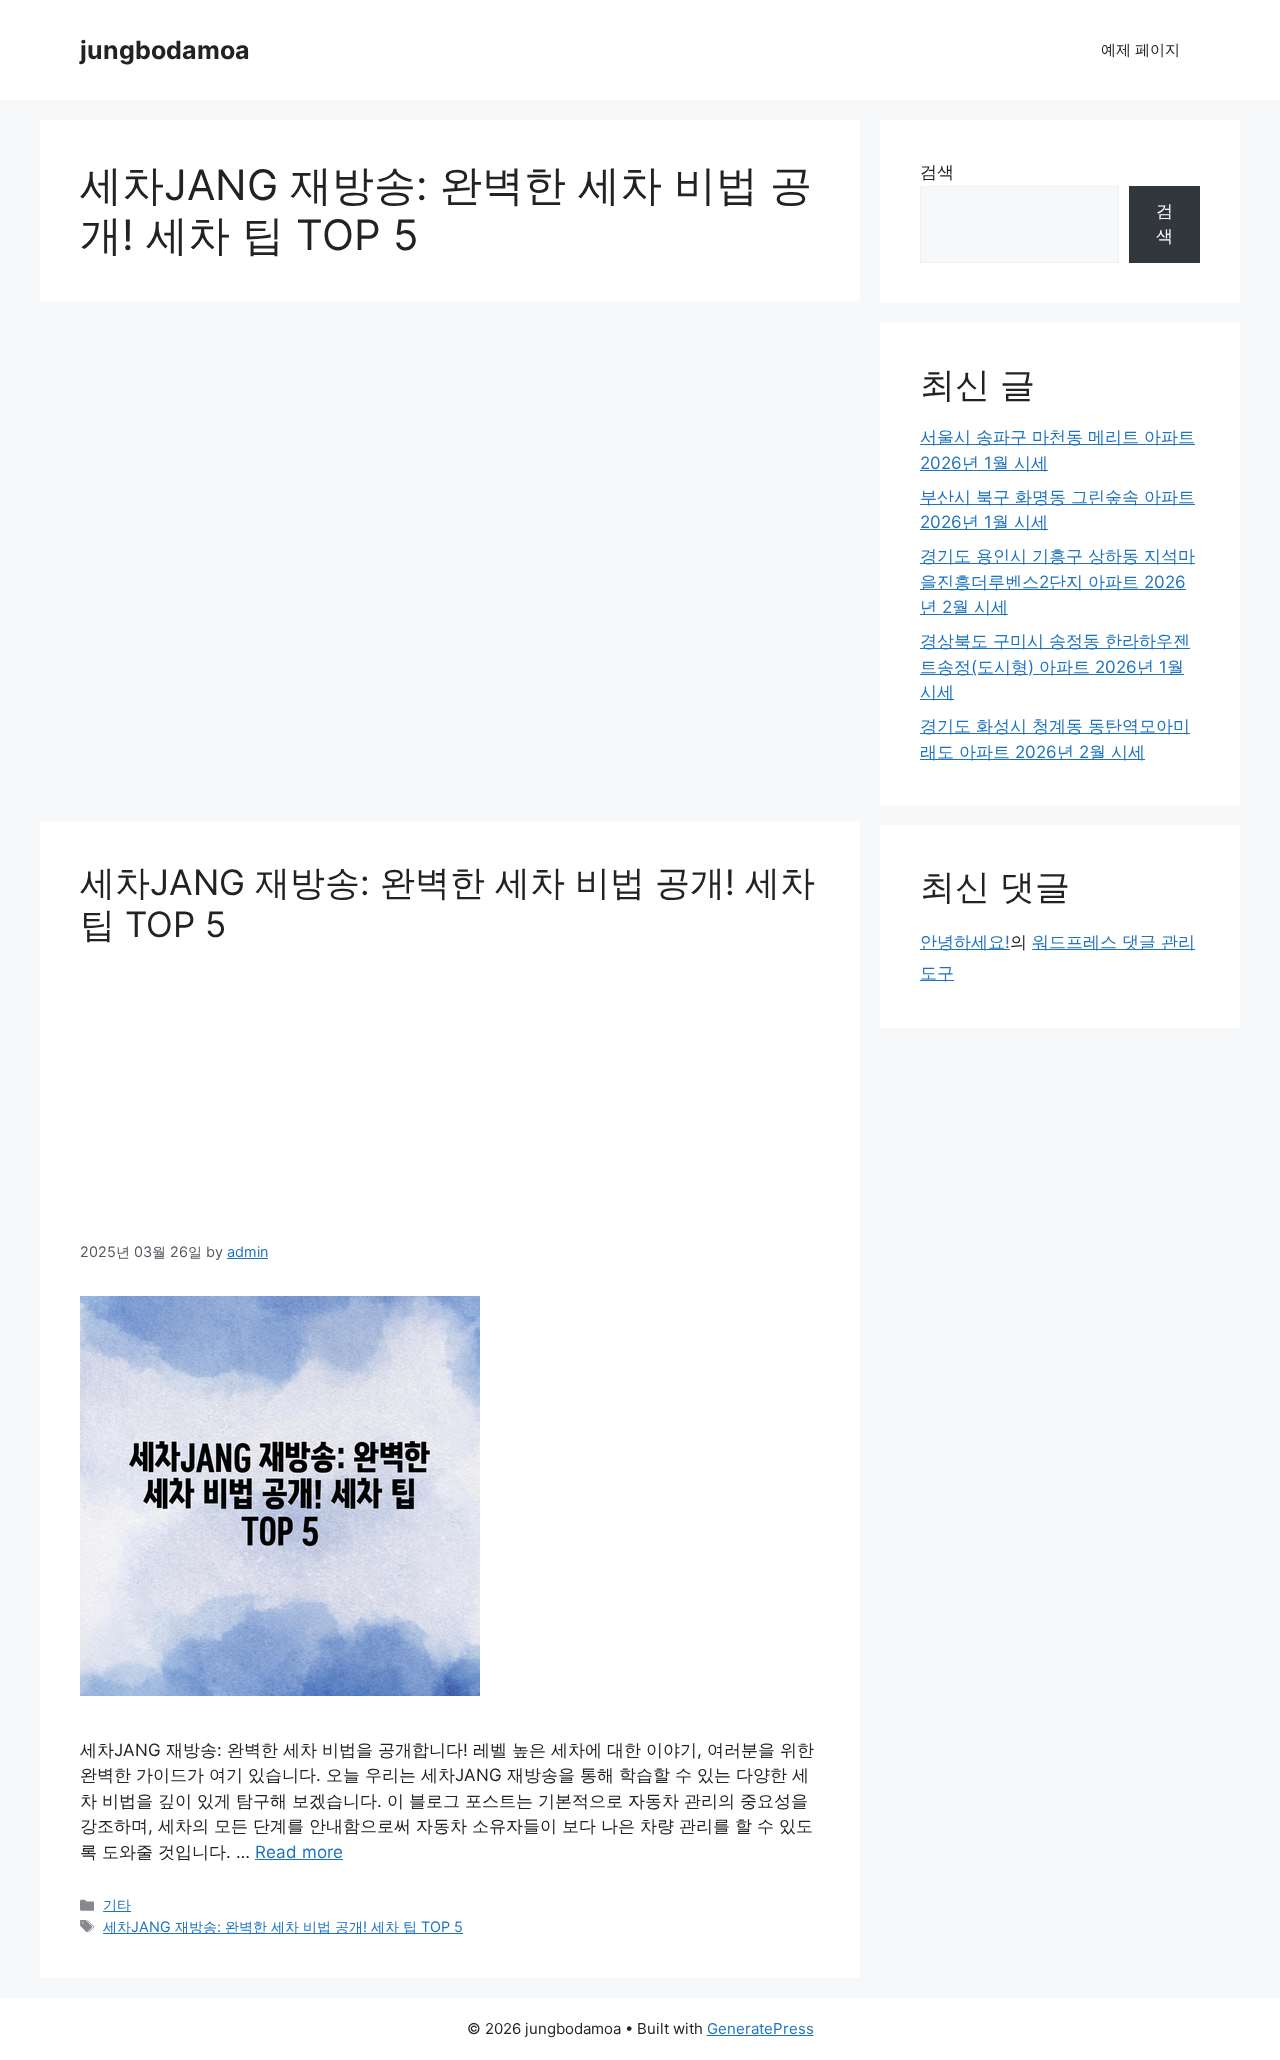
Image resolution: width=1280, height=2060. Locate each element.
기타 (117, 1904)
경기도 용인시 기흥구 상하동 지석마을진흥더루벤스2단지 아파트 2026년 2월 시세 (1057, 581)
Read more (299, 1852)
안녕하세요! (965, 942)
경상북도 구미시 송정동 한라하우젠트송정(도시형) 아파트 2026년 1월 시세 (1055, 666)
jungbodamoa (165, 50)
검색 (937, 172)
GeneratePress (760, 2028)
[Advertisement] (450, 567)
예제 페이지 (1140, 49)
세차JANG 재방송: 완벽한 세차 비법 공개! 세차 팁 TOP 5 (283, 1926)
